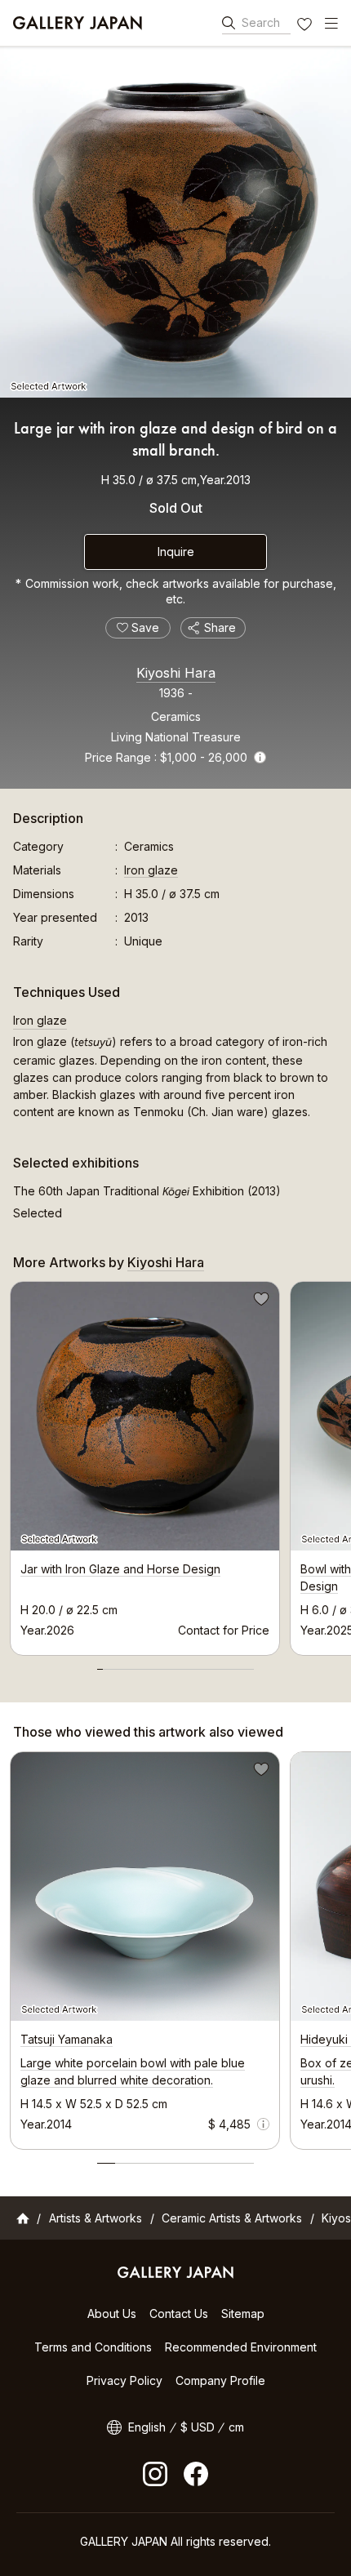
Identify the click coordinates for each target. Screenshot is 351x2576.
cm (236, 2427)
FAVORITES (306, 26)
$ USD (198, 2427)
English (147, 2427)
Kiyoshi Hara (176, 673)
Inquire (176, 552)
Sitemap (243, 2314)
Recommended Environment (241, 2347)
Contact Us (179, 2314)
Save (260, 1301)
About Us (112, 2314)
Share (220, 627)
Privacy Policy (124, 2380)
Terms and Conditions (93, 2347)
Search (261, 22)
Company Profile (220, 2380)
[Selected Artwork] (175, 222)
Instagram (155, 2474)
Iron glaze (151, 870)
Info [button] (260, 757)
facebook (196, 2474)
